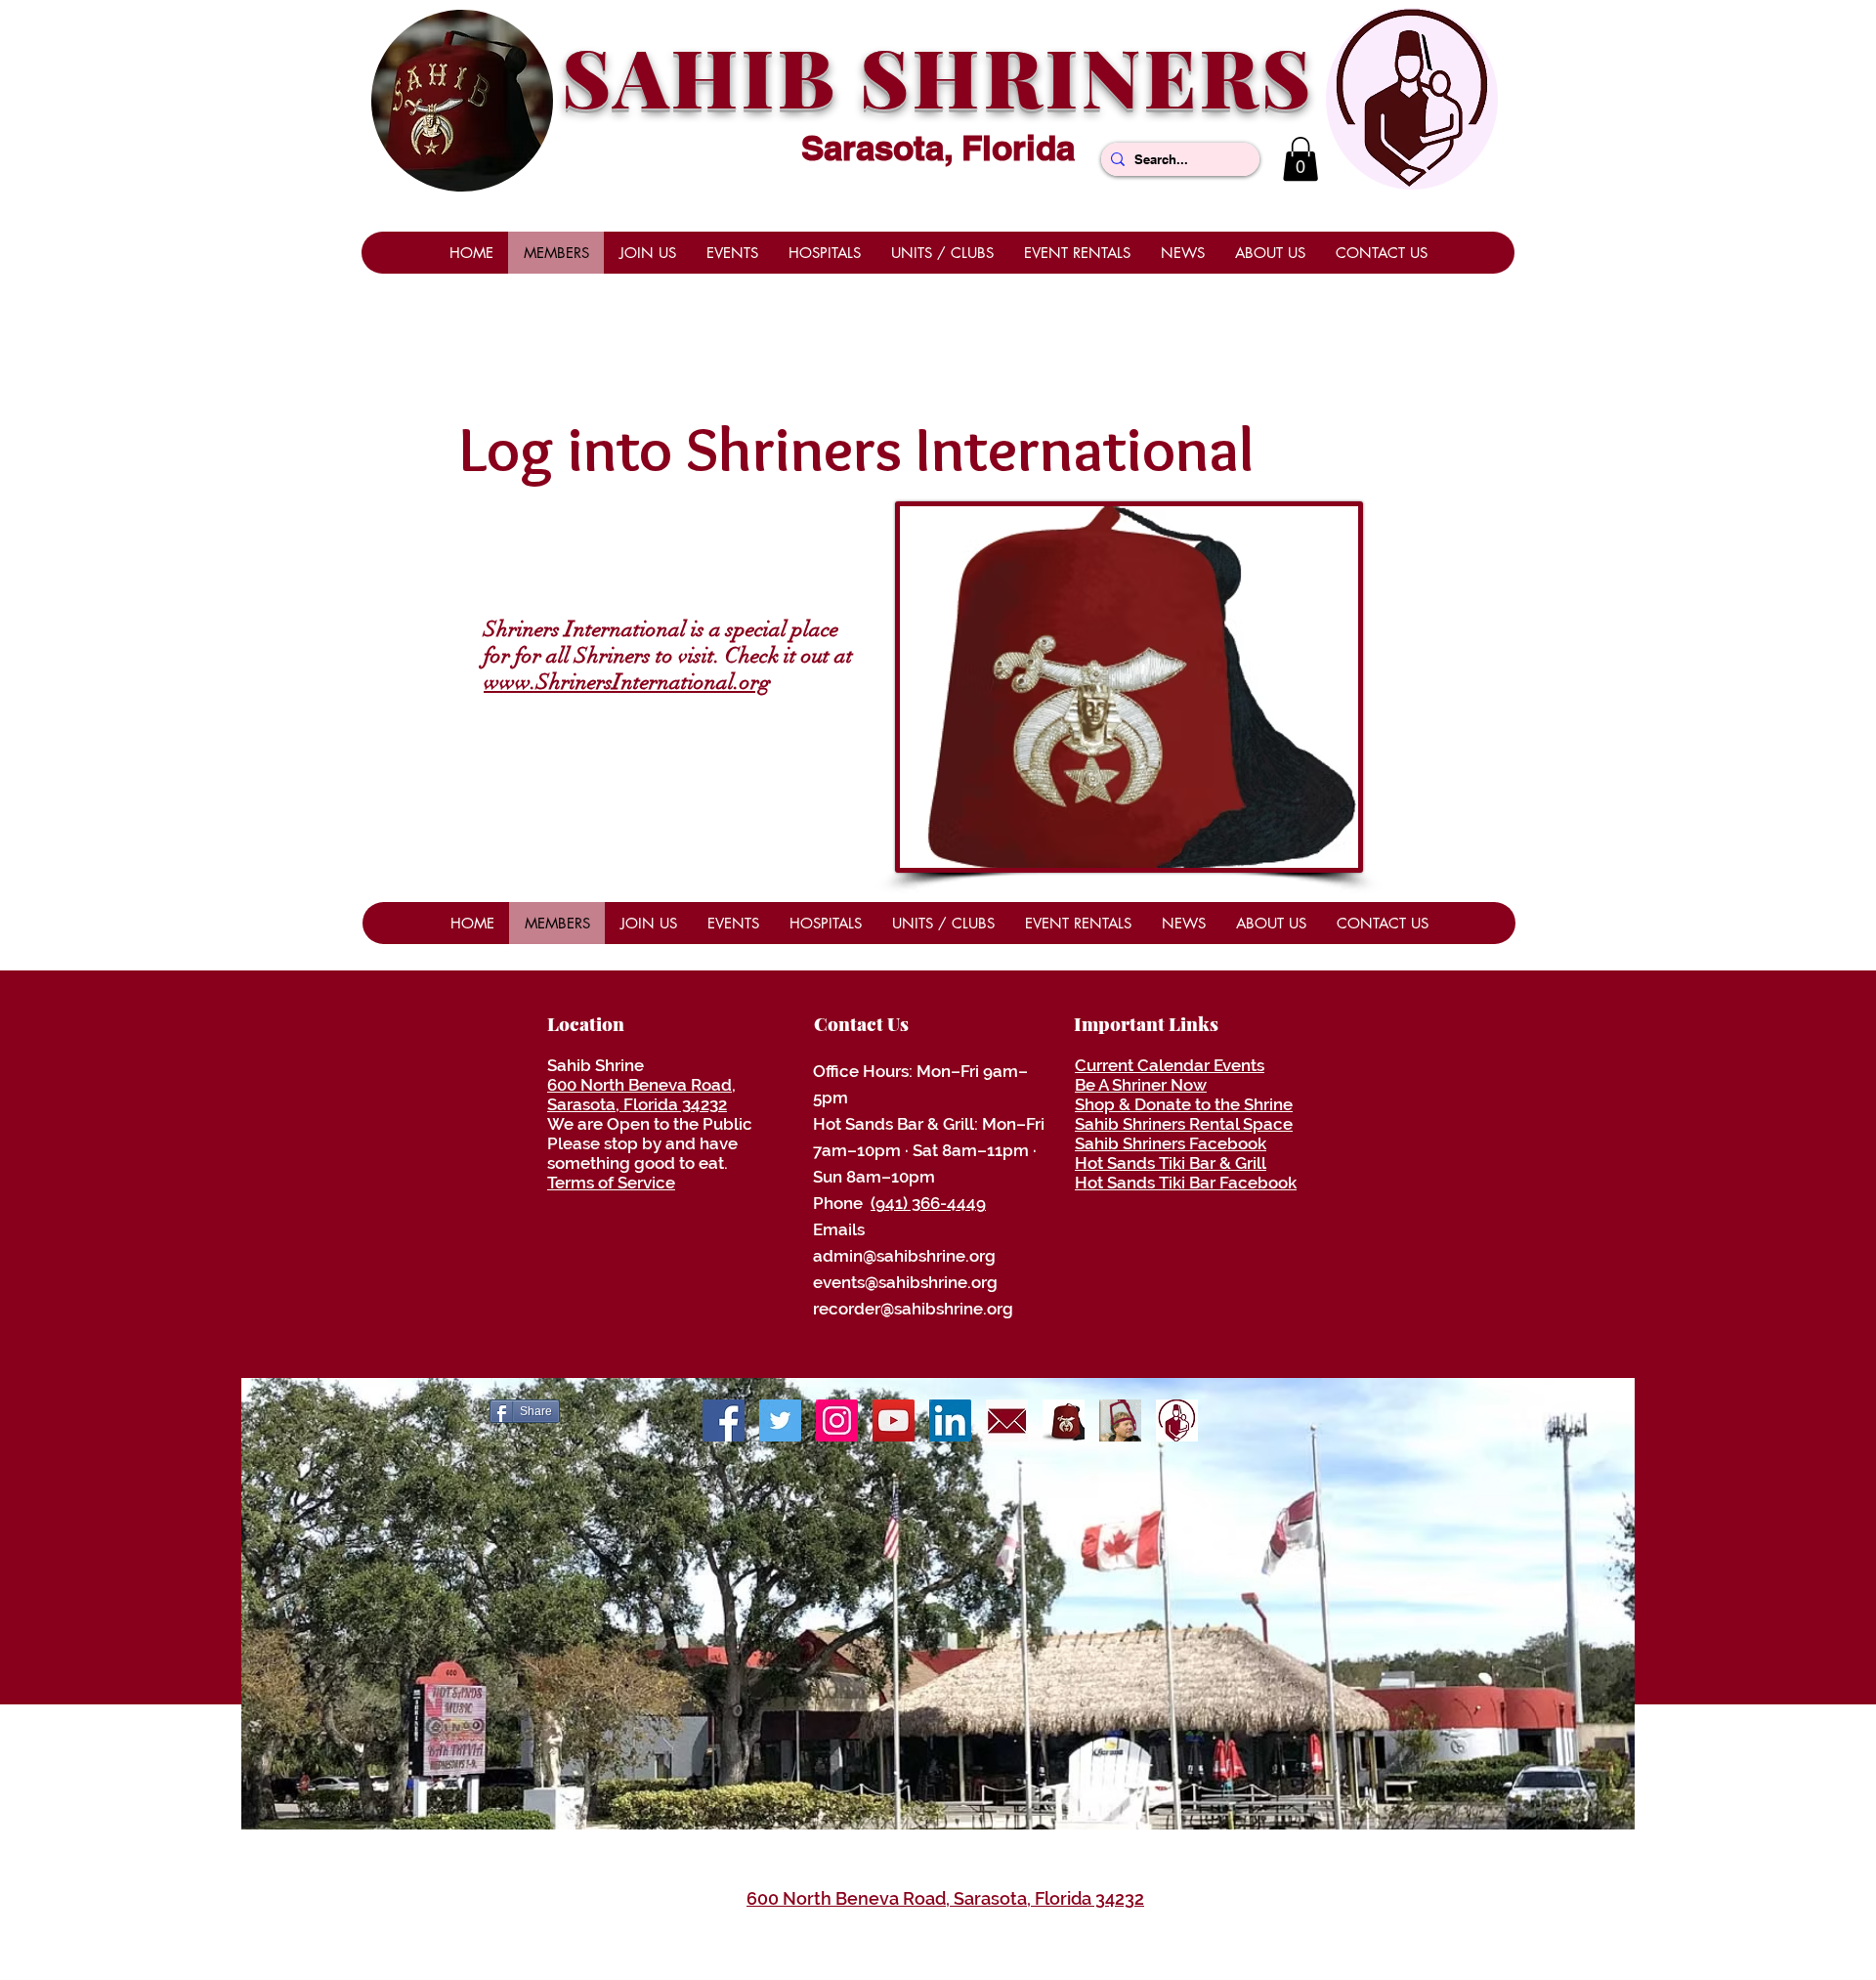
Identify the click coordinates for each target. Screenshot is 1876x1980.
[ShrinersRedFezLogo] (1064, 1420)
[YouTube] (894, 1420)
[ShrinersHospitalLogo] (1177, 1420)
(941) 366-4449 (928, 1203)
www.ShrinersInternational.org (627, 682)
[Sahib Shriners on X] (780, 1420)
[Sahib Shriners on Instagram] (837, 1420)
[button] (1300, 159)
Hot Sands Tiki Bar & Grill (1171, 1163)
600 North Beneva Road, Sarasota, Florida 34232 (641, 1095)
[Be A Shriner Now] (1120, 1420)
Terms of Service (611, 1183)
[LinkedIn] (950, 1420)
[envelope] (1007, 1420)
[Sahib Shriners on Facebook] (724, 1420)
